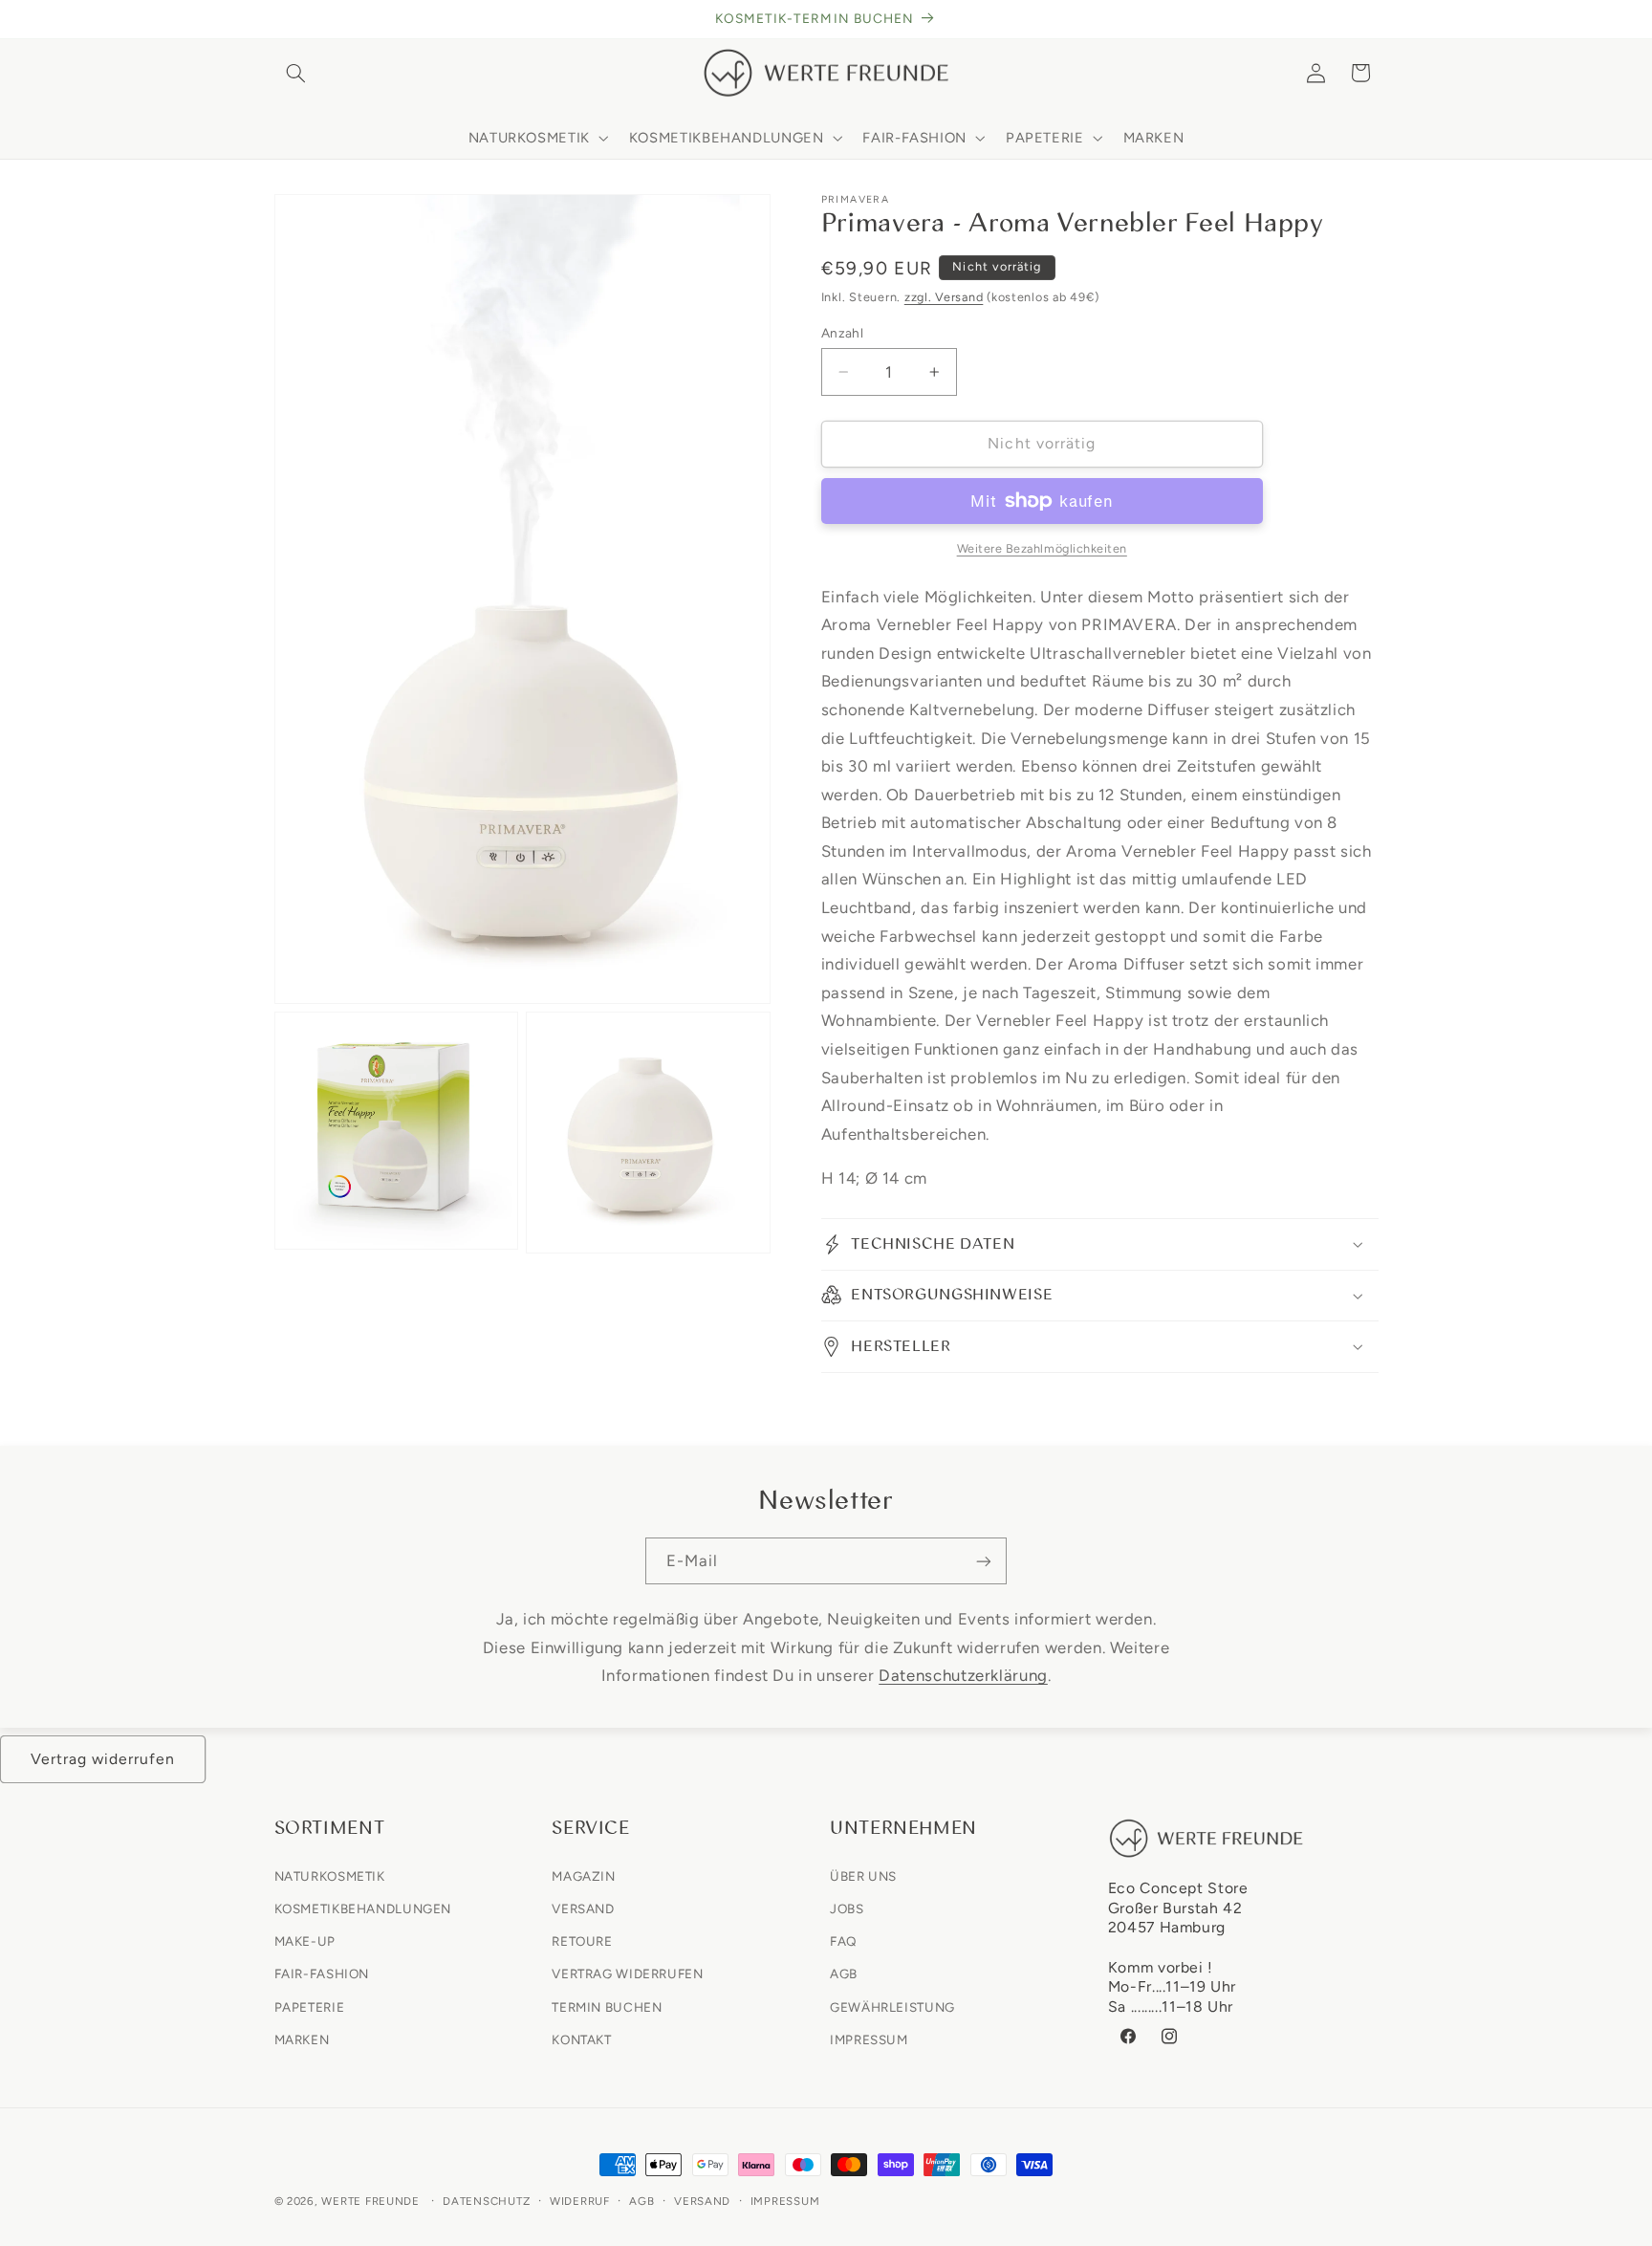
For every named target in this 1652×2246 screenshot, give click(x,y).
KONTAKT (581, 2039)
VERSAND (583, 1908)
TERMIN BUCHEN (607, 2006)
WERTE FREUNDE (370, 2201)
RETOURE (582, 1941)
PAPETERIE (310, 2006)
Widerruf (580, 2201)
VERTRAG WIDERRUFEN (627, 1973)
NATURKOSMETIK (330, 1875)
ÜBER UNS (863, 1875)
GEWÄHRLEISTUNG (892, 2006)
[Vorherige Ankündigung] (280, 19)
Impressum (785, 2201)
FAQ (843, 1941)
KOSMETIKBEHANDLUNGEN (363, 1908)
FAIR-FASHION (322, 1973)
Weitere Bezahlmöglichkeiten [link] (1042, 548)
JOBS (847, 1908)
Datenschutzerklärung (963, 1675)
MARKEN (302, 2039)
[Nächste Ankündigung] (1372, 19)
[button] (296, 73)
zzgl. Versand (944, 297)
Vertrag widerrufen (103, 1759)
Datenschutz (486, 2201)
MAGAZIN (583, 1875)
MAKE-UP (305, 1941)
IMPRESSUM (869, 2039)
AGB (844, 1973)
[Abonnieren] (984, 1561)
